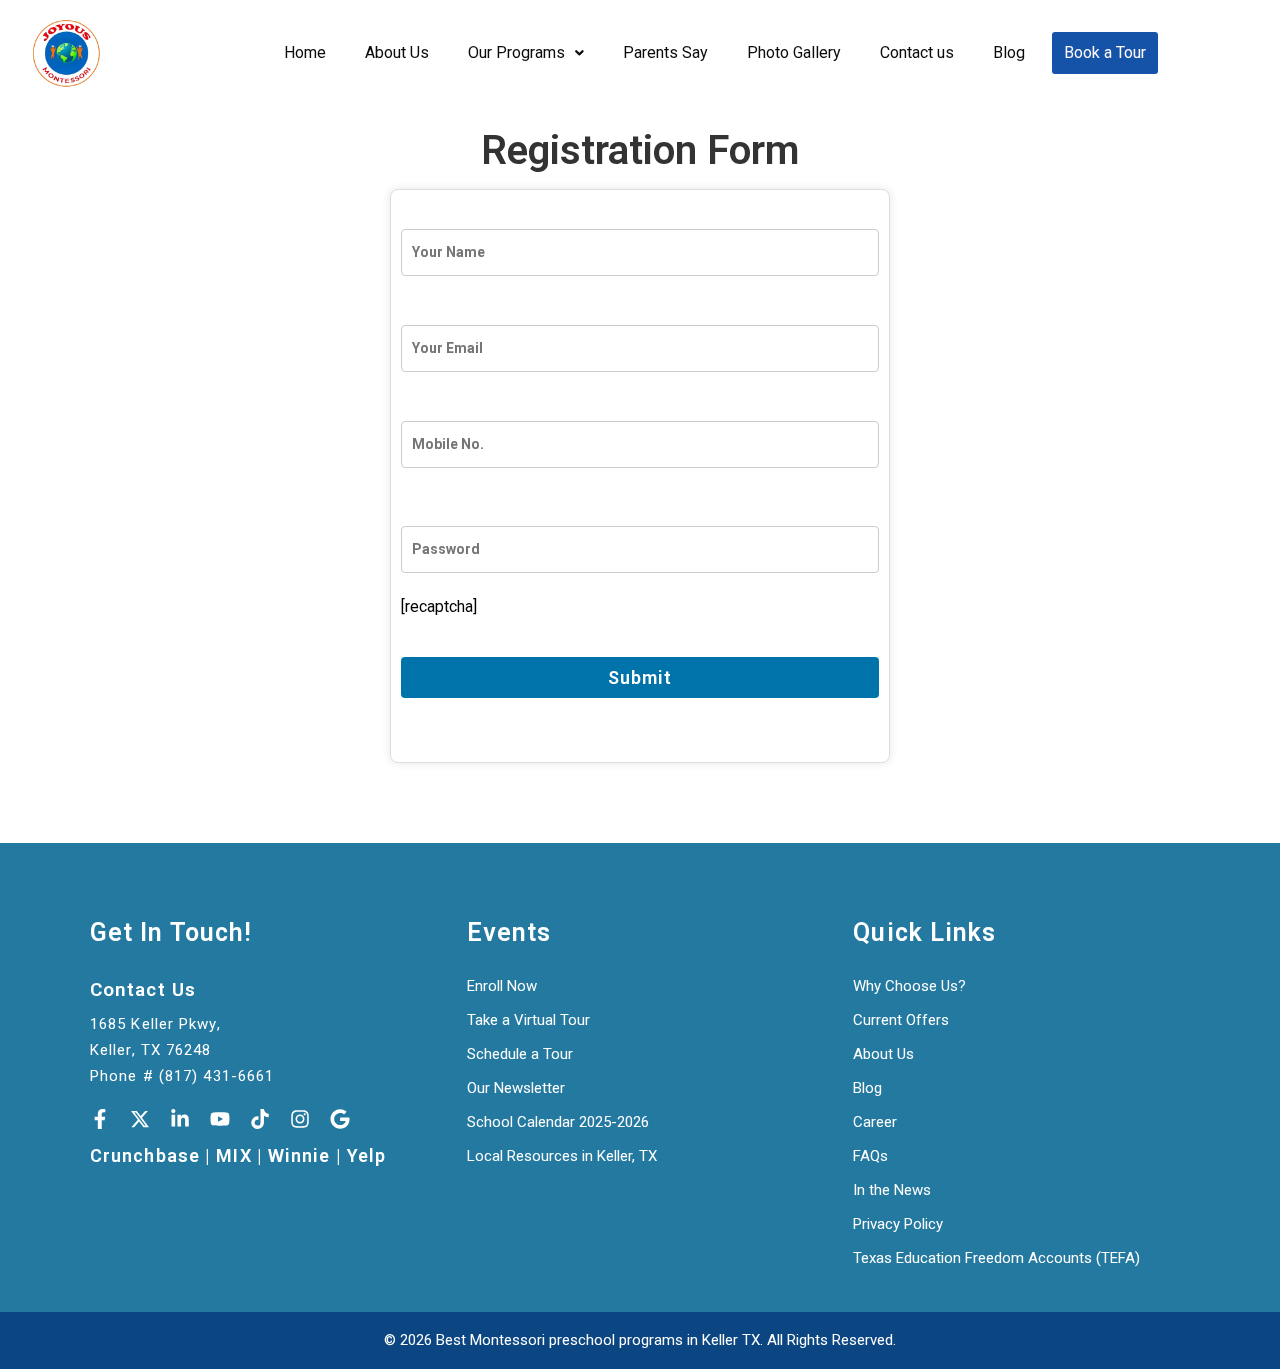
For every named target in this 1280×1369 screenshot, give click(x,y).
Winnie (299, 1156)
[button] (526, 53)
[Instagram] (300, 1119)
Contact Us (143, 990)
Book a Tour (1105, 52)
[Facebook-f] (100, 1119)
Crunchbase (145, 1156)
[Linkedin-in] (180, 1119)
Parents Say (665, 52)
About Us (397, 52)
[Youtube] (220, 1119)
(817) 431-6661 (216, 1076)
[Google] (340, 1119)
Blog (1009, 52)
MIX (233, 1156)
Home (305, 52)
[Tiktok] (260, 1119)
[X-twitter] (140, 1119)
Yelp (366, 1156)
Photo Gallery (794, 52)
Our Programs (516, 52)
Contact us (917, 52)
